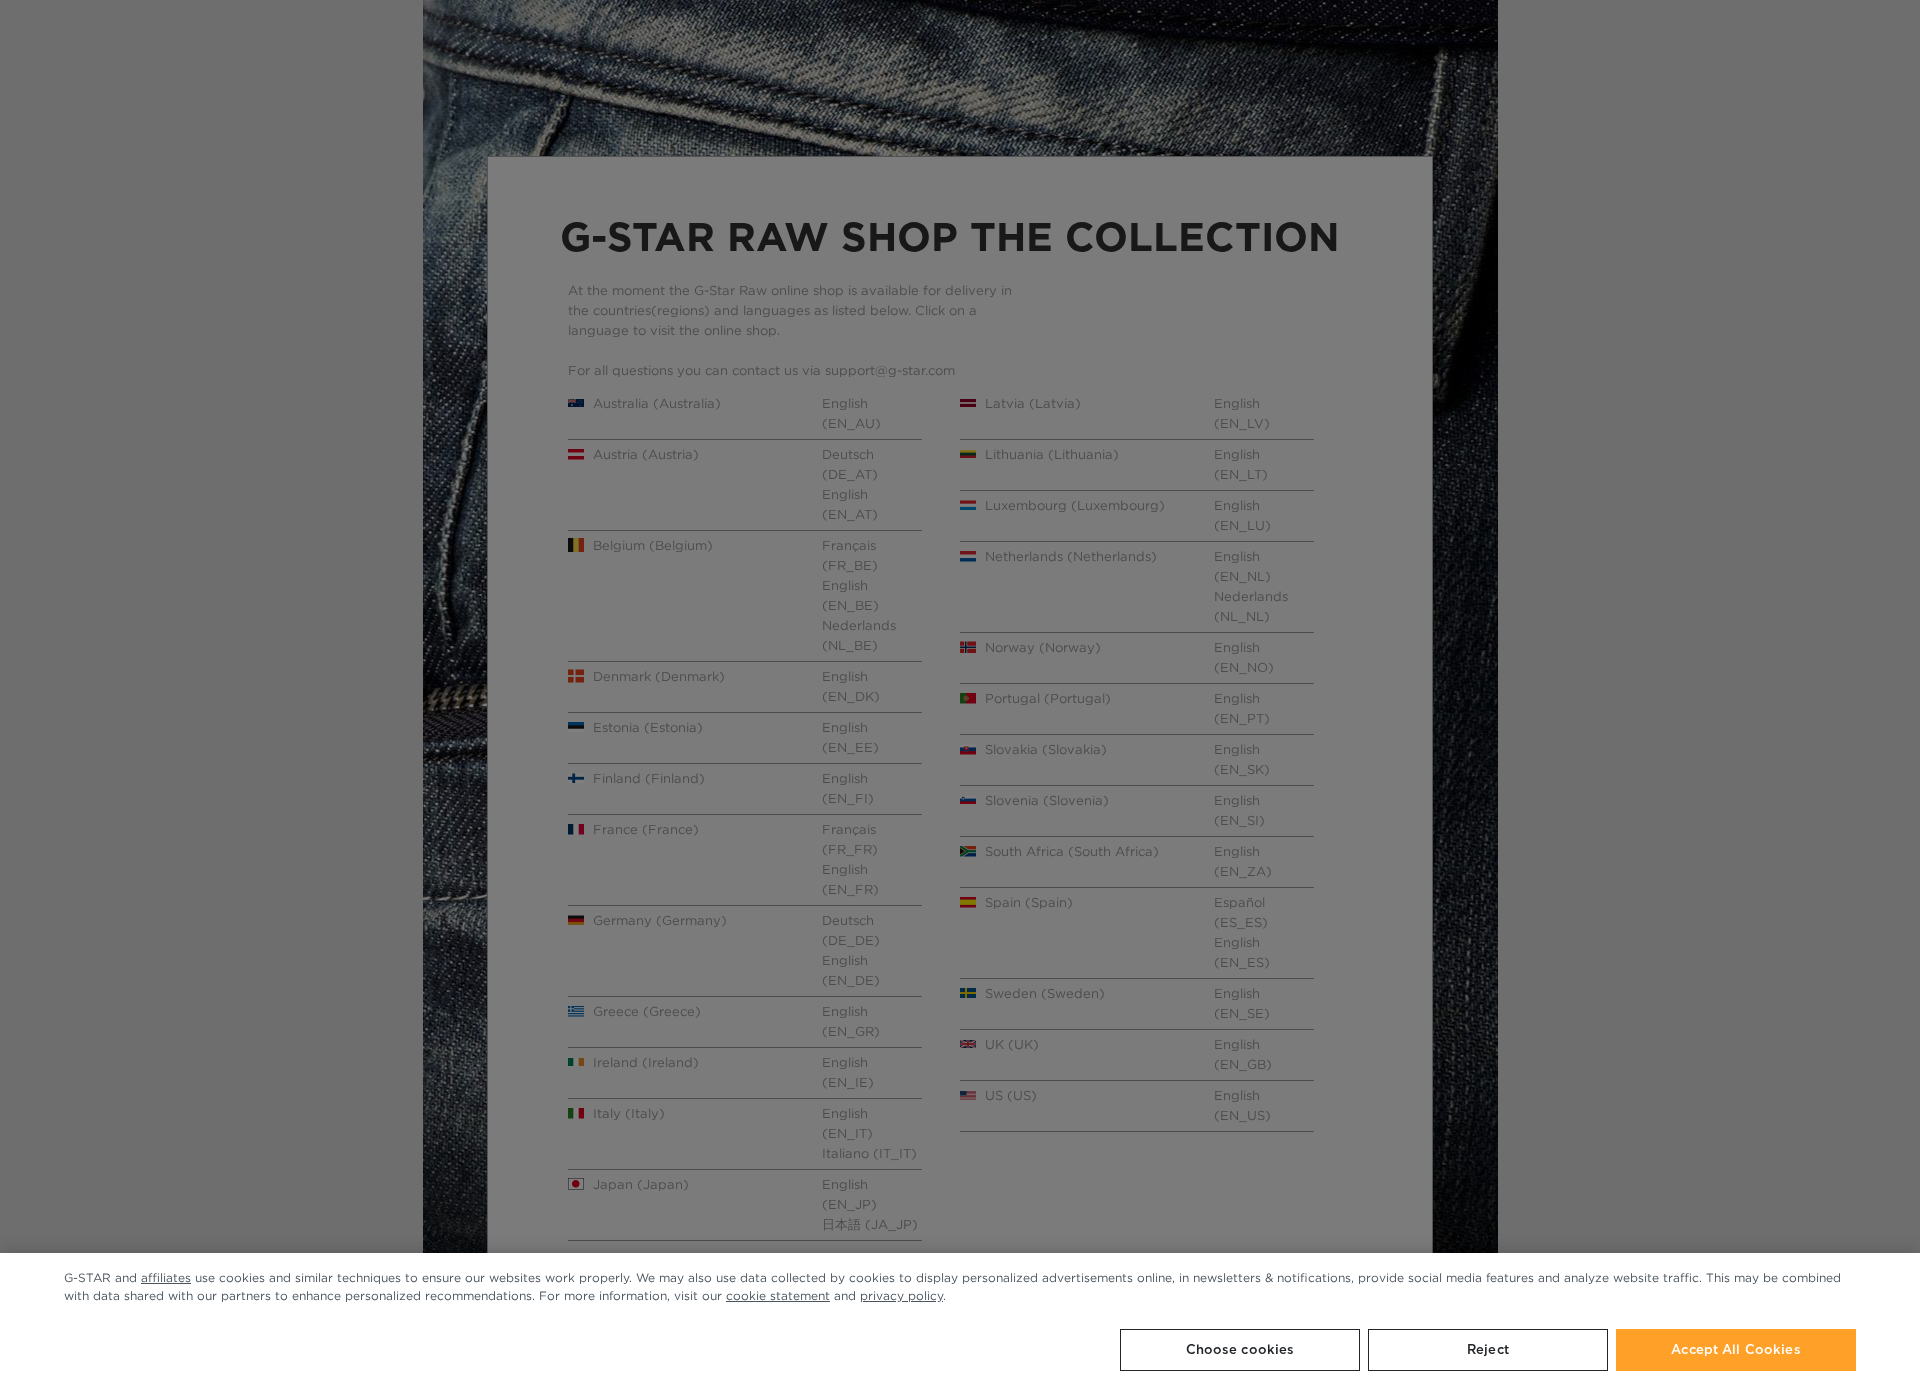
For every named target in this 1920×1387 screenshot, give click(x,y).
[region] (960, 1320)
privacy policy (901, 1295)
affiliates (166, 1277)
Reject (1488, 1349)
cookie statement (778, 1295)
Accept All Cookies (1735, 1349)
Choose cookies (1240, 1349)
